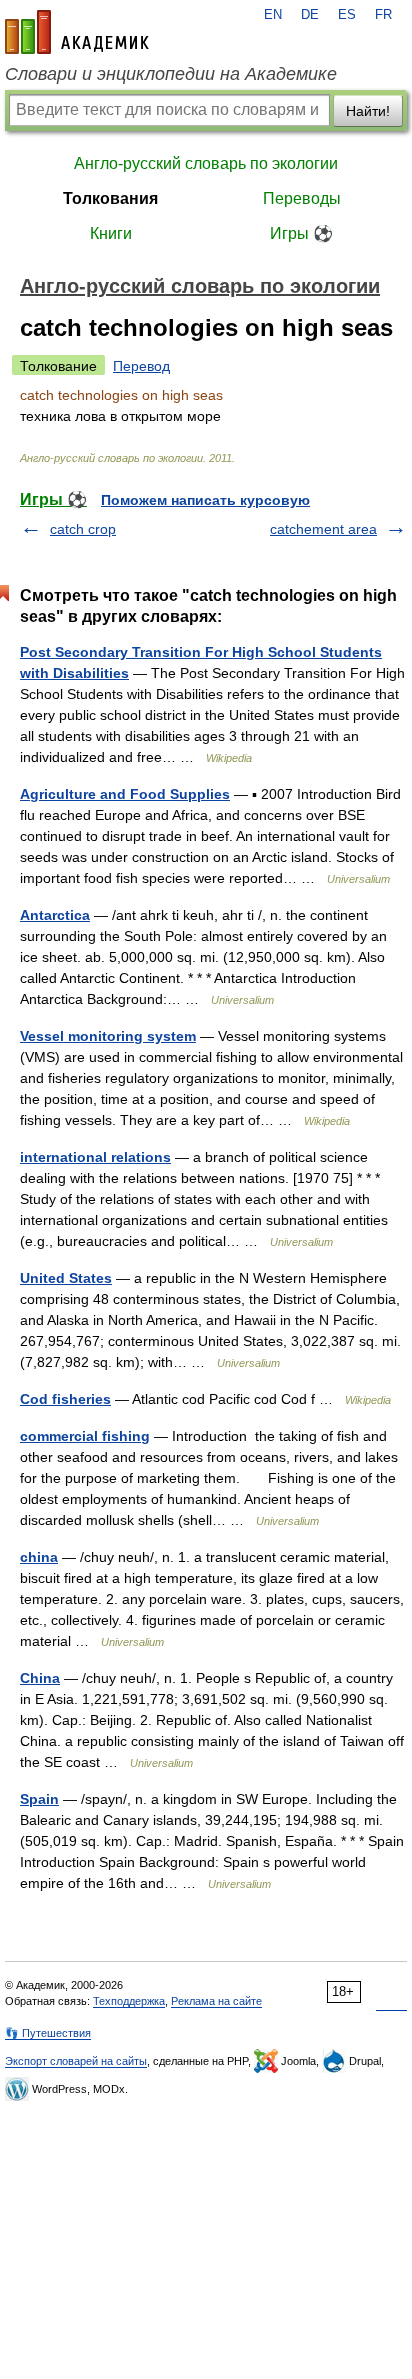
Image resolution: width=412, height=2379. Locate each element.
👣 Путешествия (48, 2033)
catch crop (83, 529)
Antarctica (55, 915)
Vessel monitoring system (108, 1036)
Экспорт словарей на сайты (76, 2061)
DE (310, 15)
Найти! (368, 111)
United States (66, 1278)
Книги (111, 233)
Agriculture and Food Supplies (125, 794)
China (40, 1678)
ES (347, 15)
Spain (39, 1799)
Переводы (302, 198)
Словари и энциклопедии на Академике (171, 74)
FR (383, 15)
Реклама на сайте (216, 2001)
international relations (95, 1157)
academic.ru (77, 32)
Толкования (110, 198)
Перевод (141, 366)
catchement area (323, 529)
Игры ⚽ (301, 233)
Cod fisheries (65, 1399)
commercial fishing (85, 1436)
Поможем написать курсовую (205, 500)
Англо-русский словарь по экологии (206, 163)
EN (273, 15)
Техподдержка (129, 2001)
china (39, 1557)
